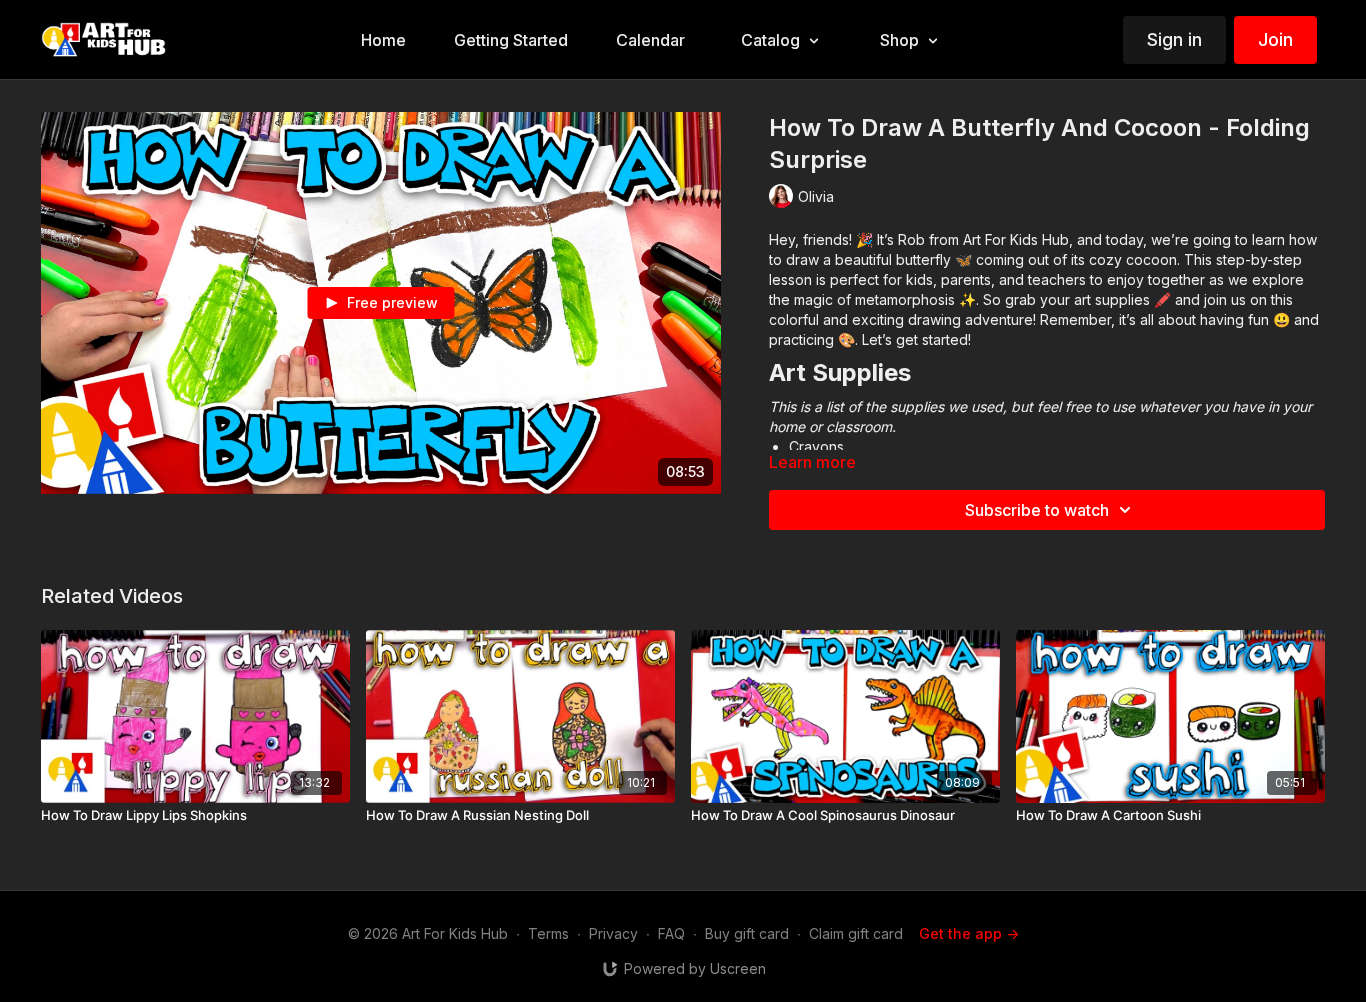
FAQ (671, 933)
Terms (548, 933)
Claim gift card (856, 933)
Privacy (613, 933)
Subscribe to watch (1037, 510)
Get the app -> (969, 933)
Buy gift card (747, 933)
